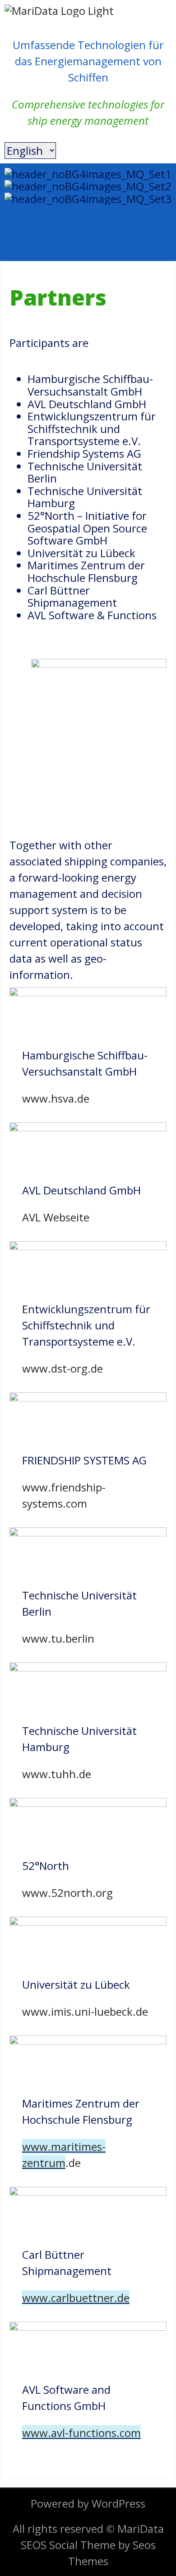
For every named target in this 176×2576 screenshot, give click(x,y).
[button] (88, 211)
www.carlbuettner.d (73, 2298)
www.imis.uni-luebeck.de (85, 2011)
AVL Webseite (56, 1217)
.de (73, 2163)
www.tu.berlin (58, 1638)
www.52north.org (67, 1893)
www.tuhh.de (57, 1774)
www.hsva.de (56, 1098)
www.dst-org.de (63, 1368)
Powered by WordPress (88, 2503)
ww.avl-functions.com (86, 2433)
